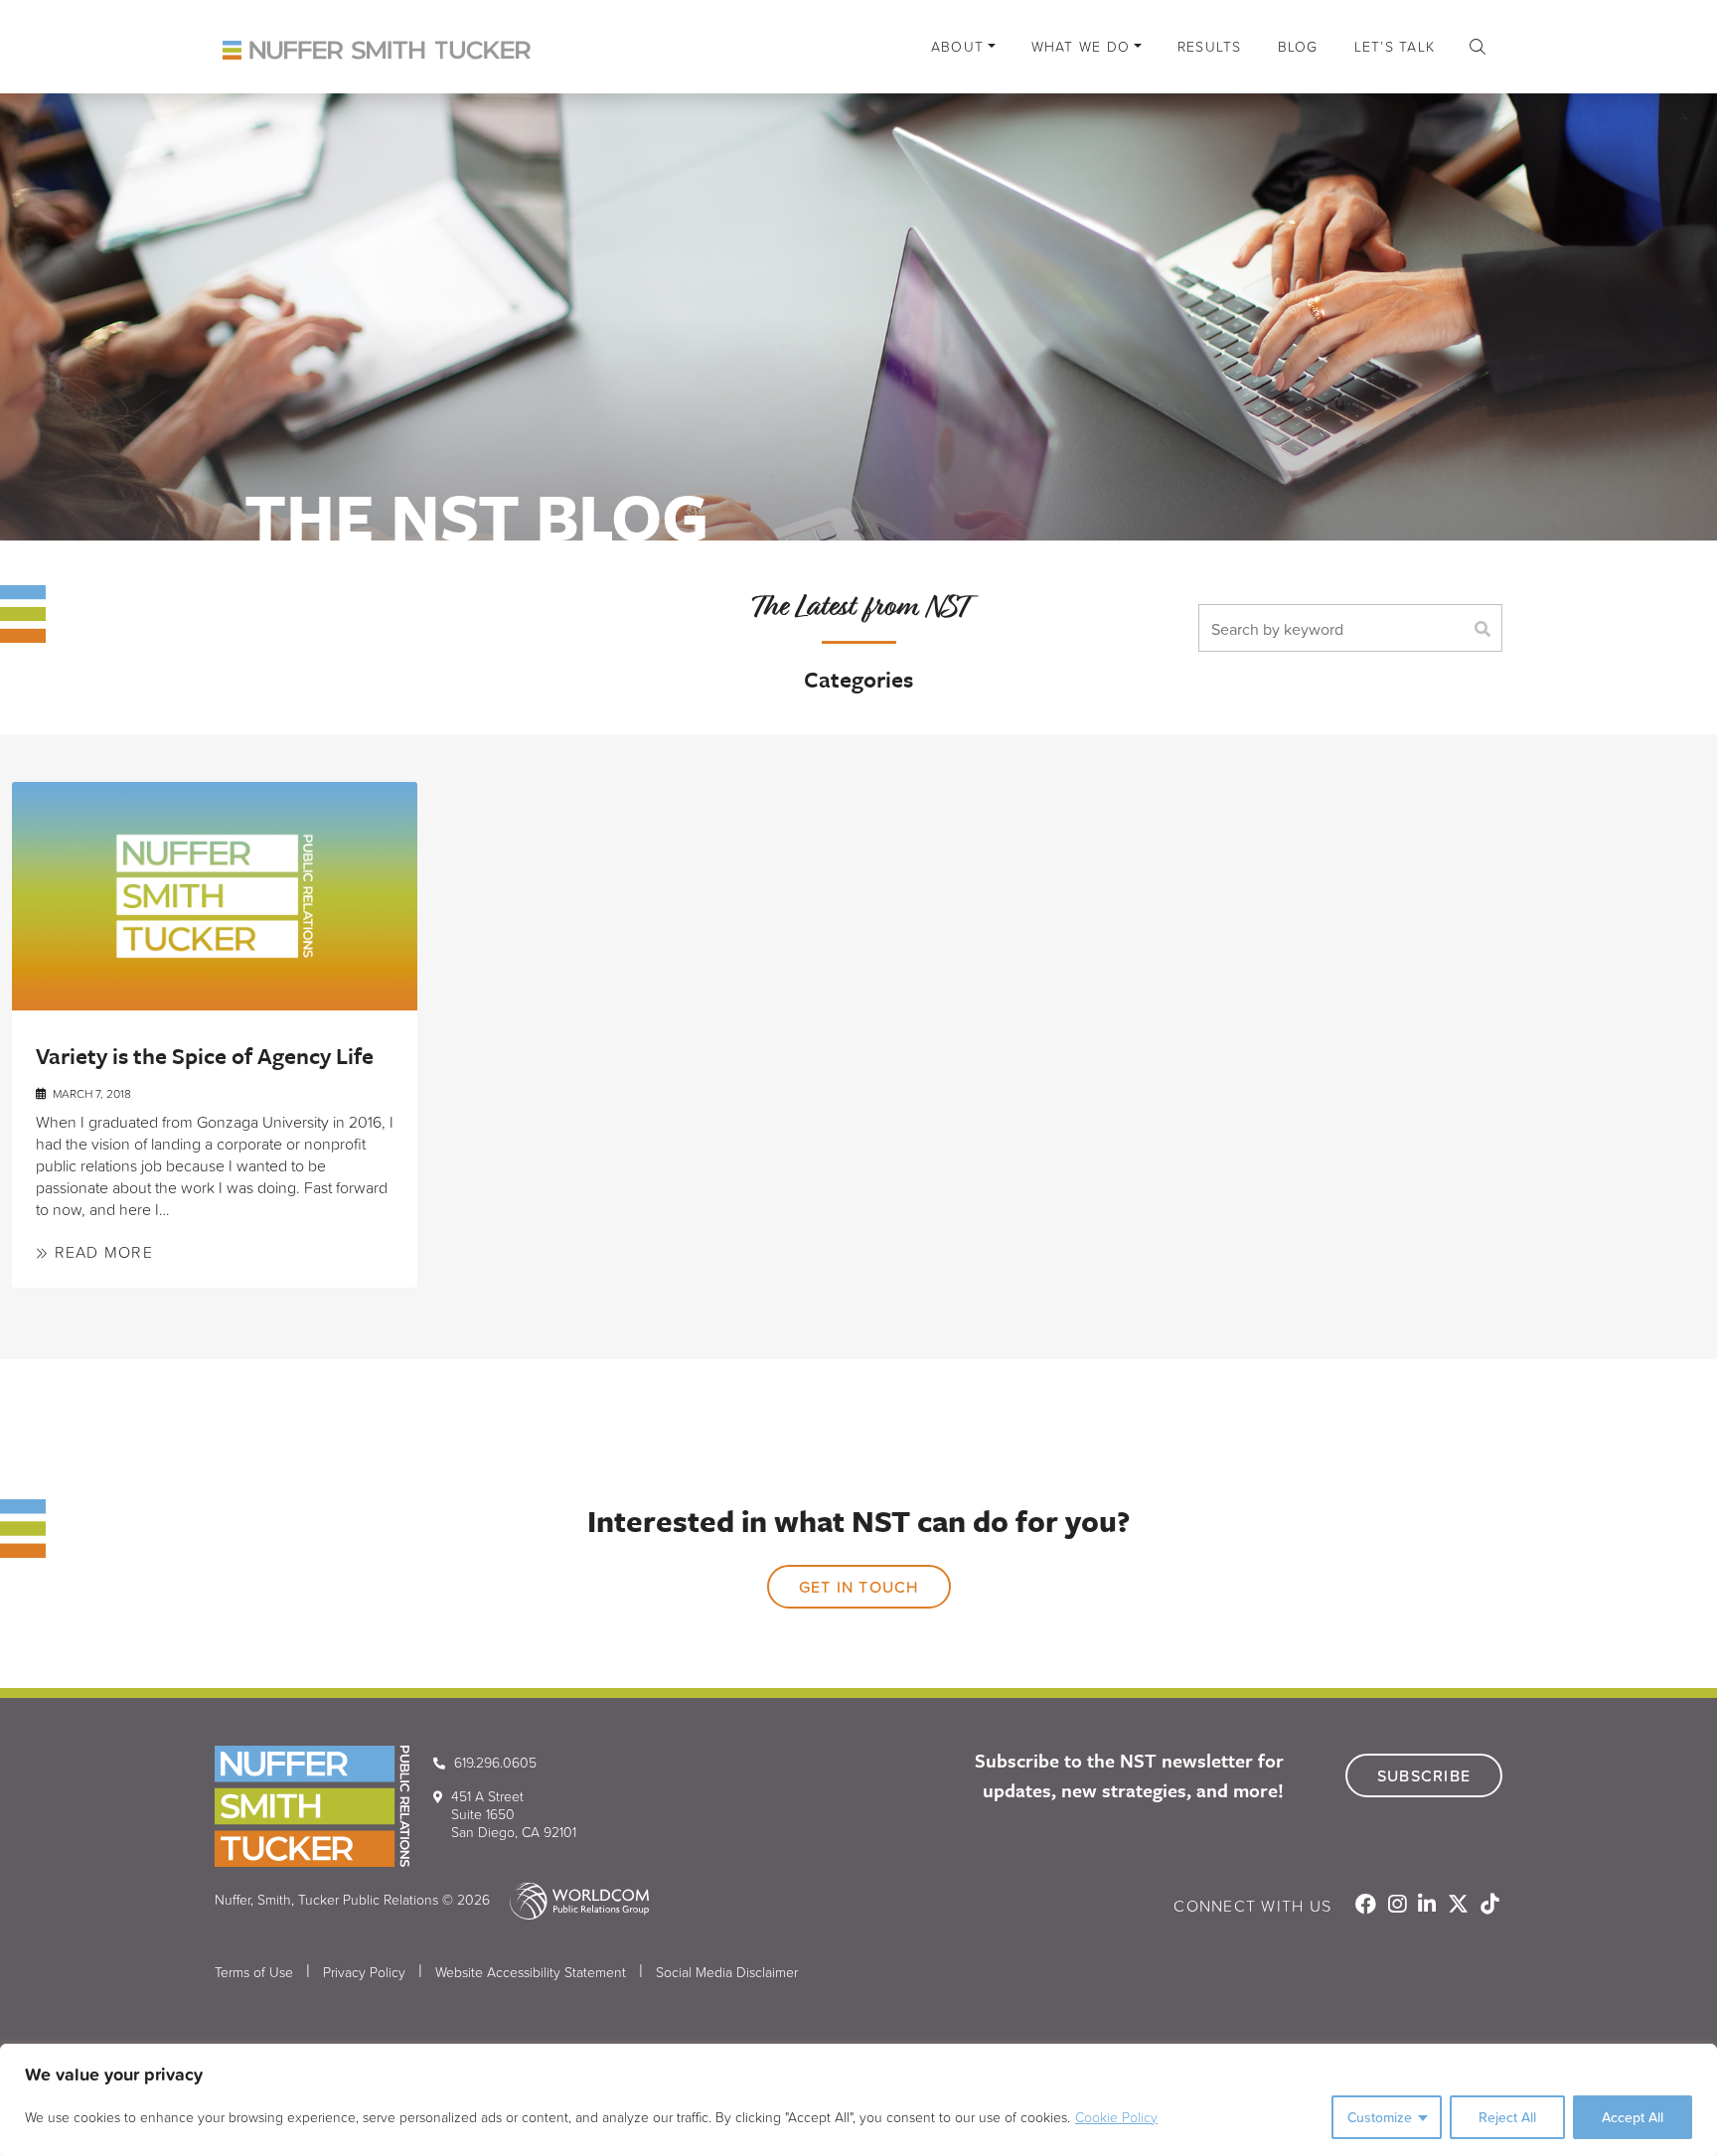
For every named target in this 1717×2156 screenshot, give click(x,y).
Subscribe (1424, 1775)
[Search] (1487, 628)
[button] (1478, 47)
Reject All (1507, 2117)
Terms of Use (254, 1972)
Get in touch (859, 1587)
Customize (1380, 2117)
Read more (101, 1252)
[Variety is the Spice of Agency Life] (215, 896)
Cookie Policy (1116, 2117)
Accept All (1633, 2117)
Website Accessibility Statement (531, 1972)
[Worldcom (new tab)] (571, 1899)
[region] (858, 2100)
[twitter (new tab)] (1460, 1906)
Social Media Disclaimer (727, 1972)
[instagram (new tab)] (1399, 1906)
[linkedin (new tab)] (1429, 1906)
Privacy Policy (364, 1972)
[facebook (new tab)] (1368, 1906)
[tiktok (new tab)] (1489, 1906)
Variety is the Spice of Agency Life (205, 1056)
